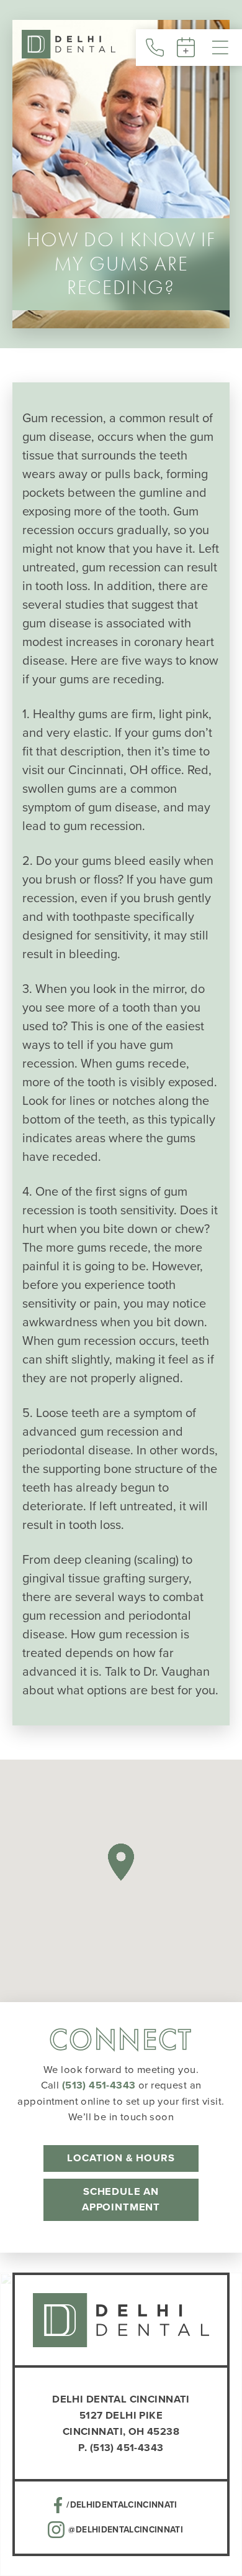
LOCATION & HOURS (121, 2158)
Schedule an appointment (121, 2199)
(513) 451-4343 (99, 2085)
